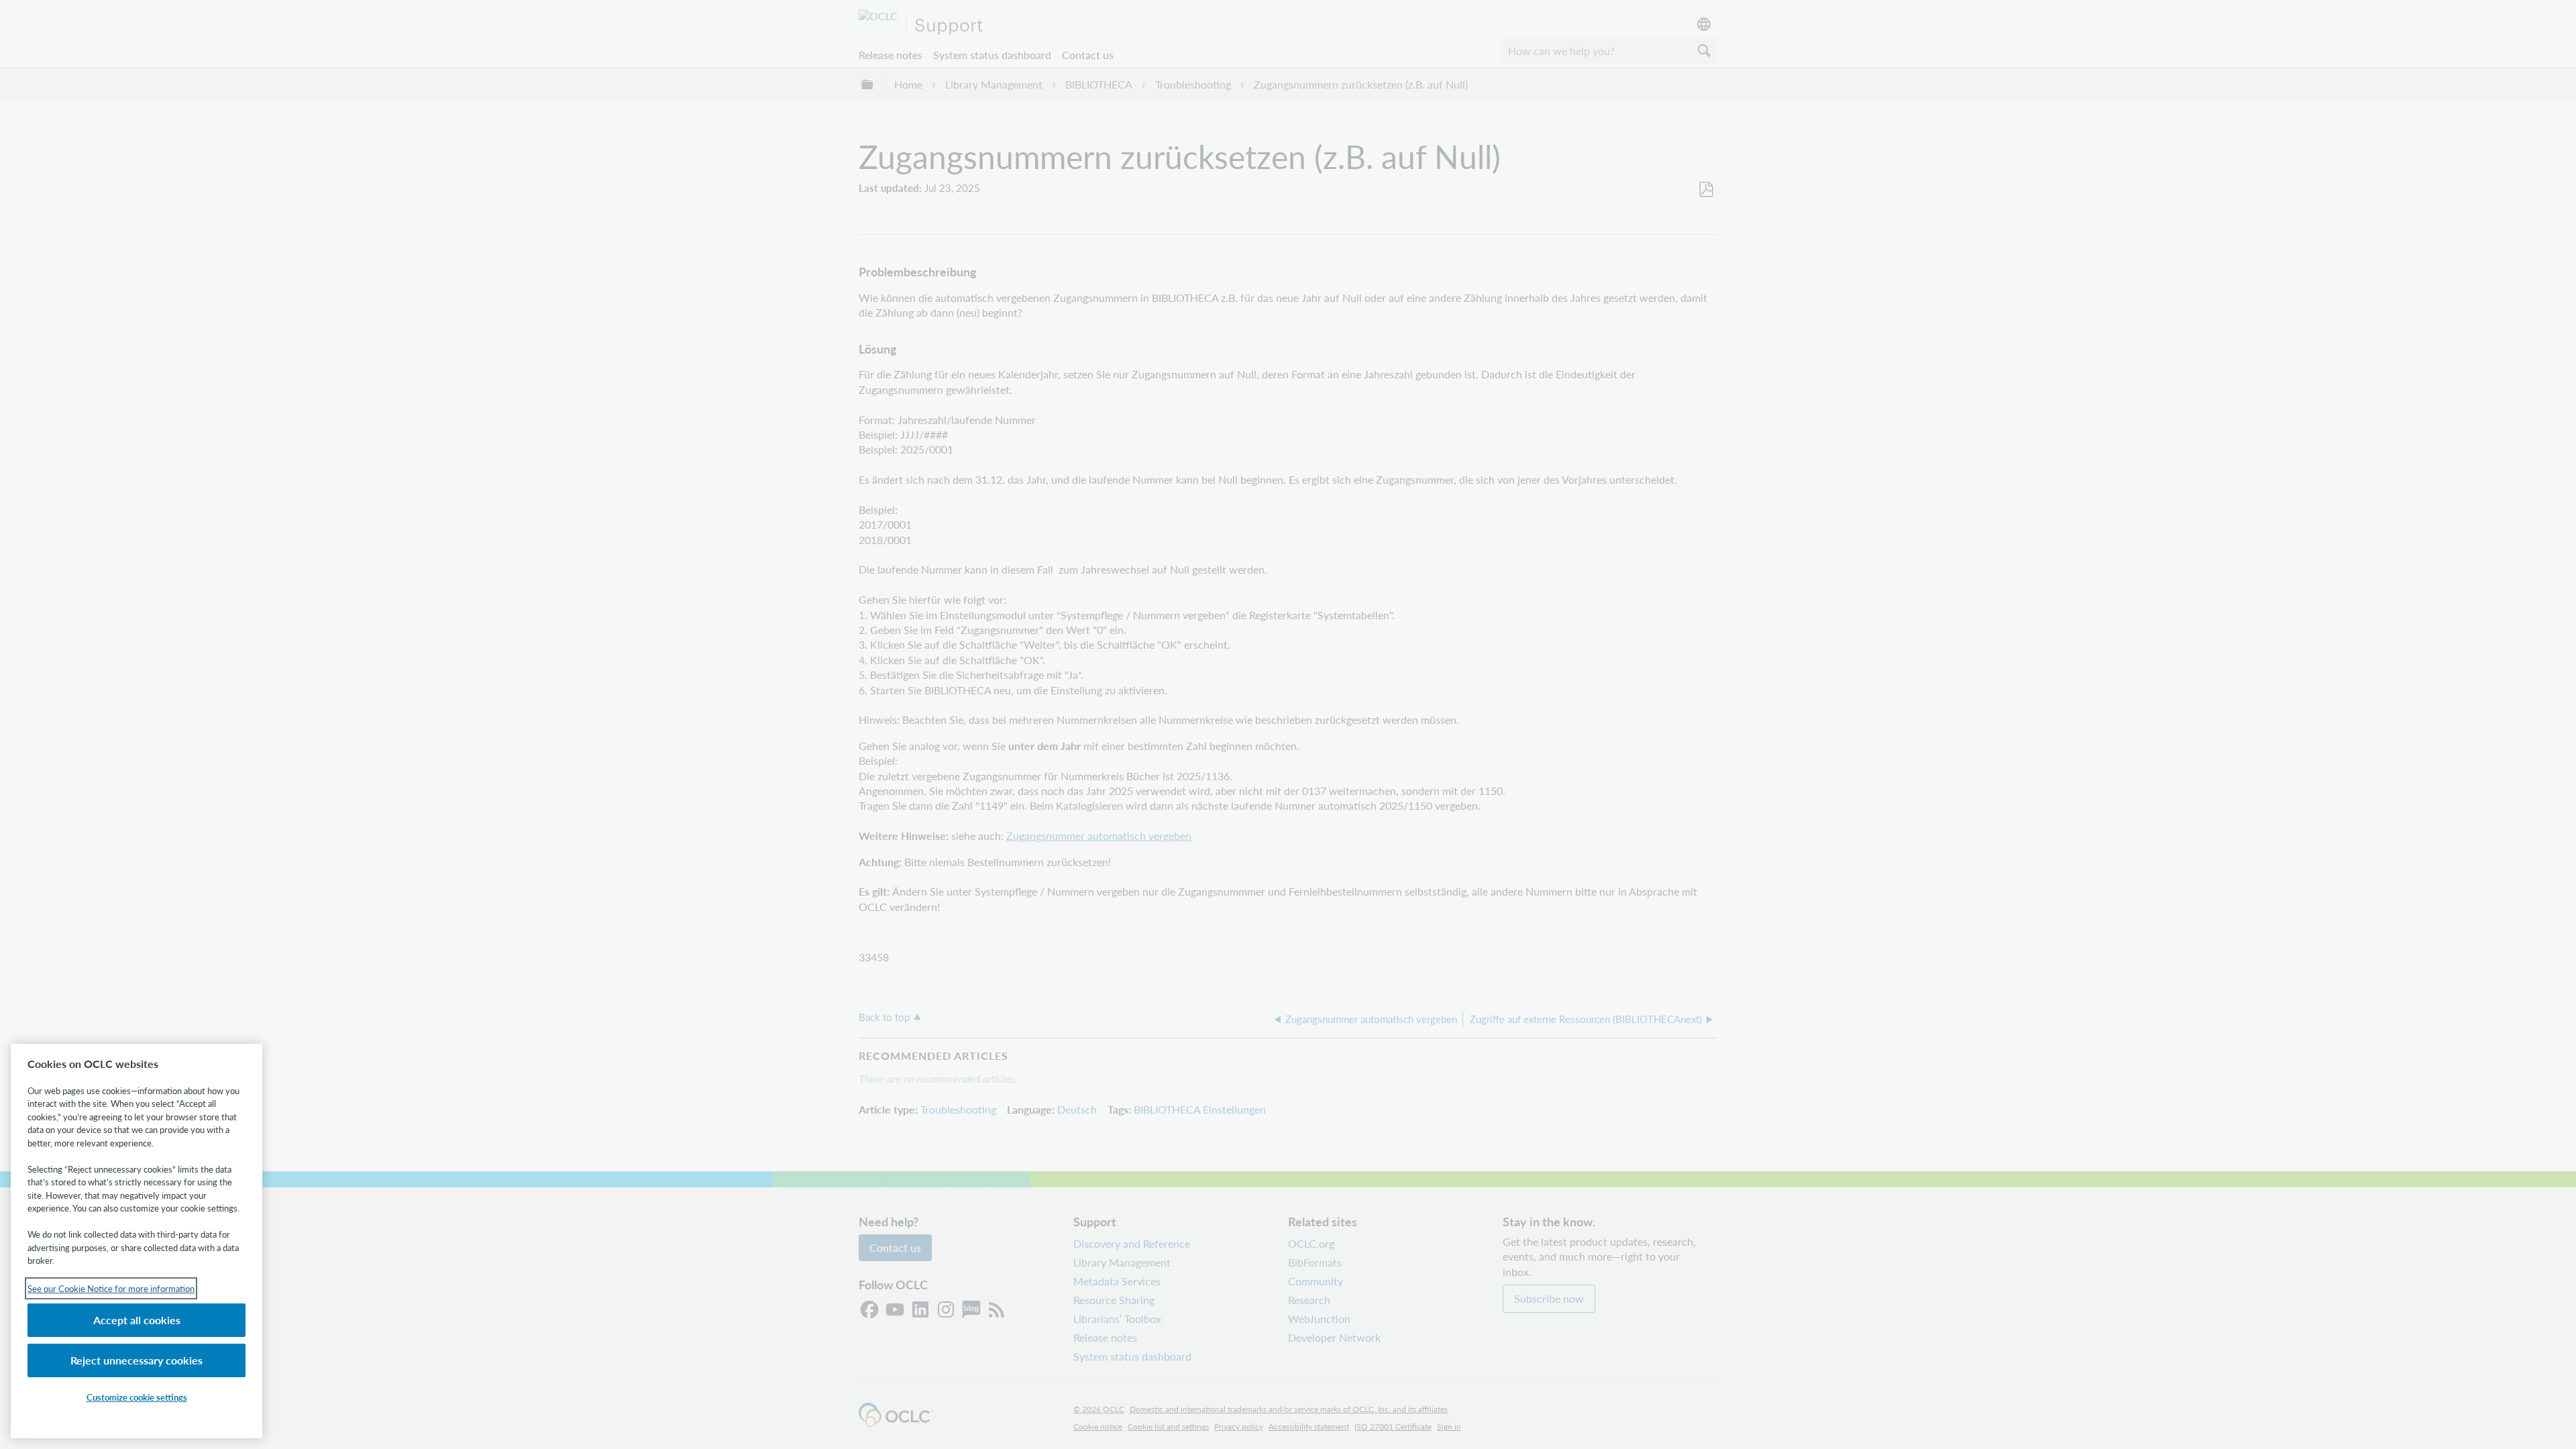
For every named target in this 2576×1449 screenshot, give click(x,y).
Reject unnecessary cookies (137, 1360)
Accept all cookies (137, 1320)
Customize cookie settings (137, 1397)
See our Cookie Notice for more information (111, 1288)
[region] (137, 1241)
